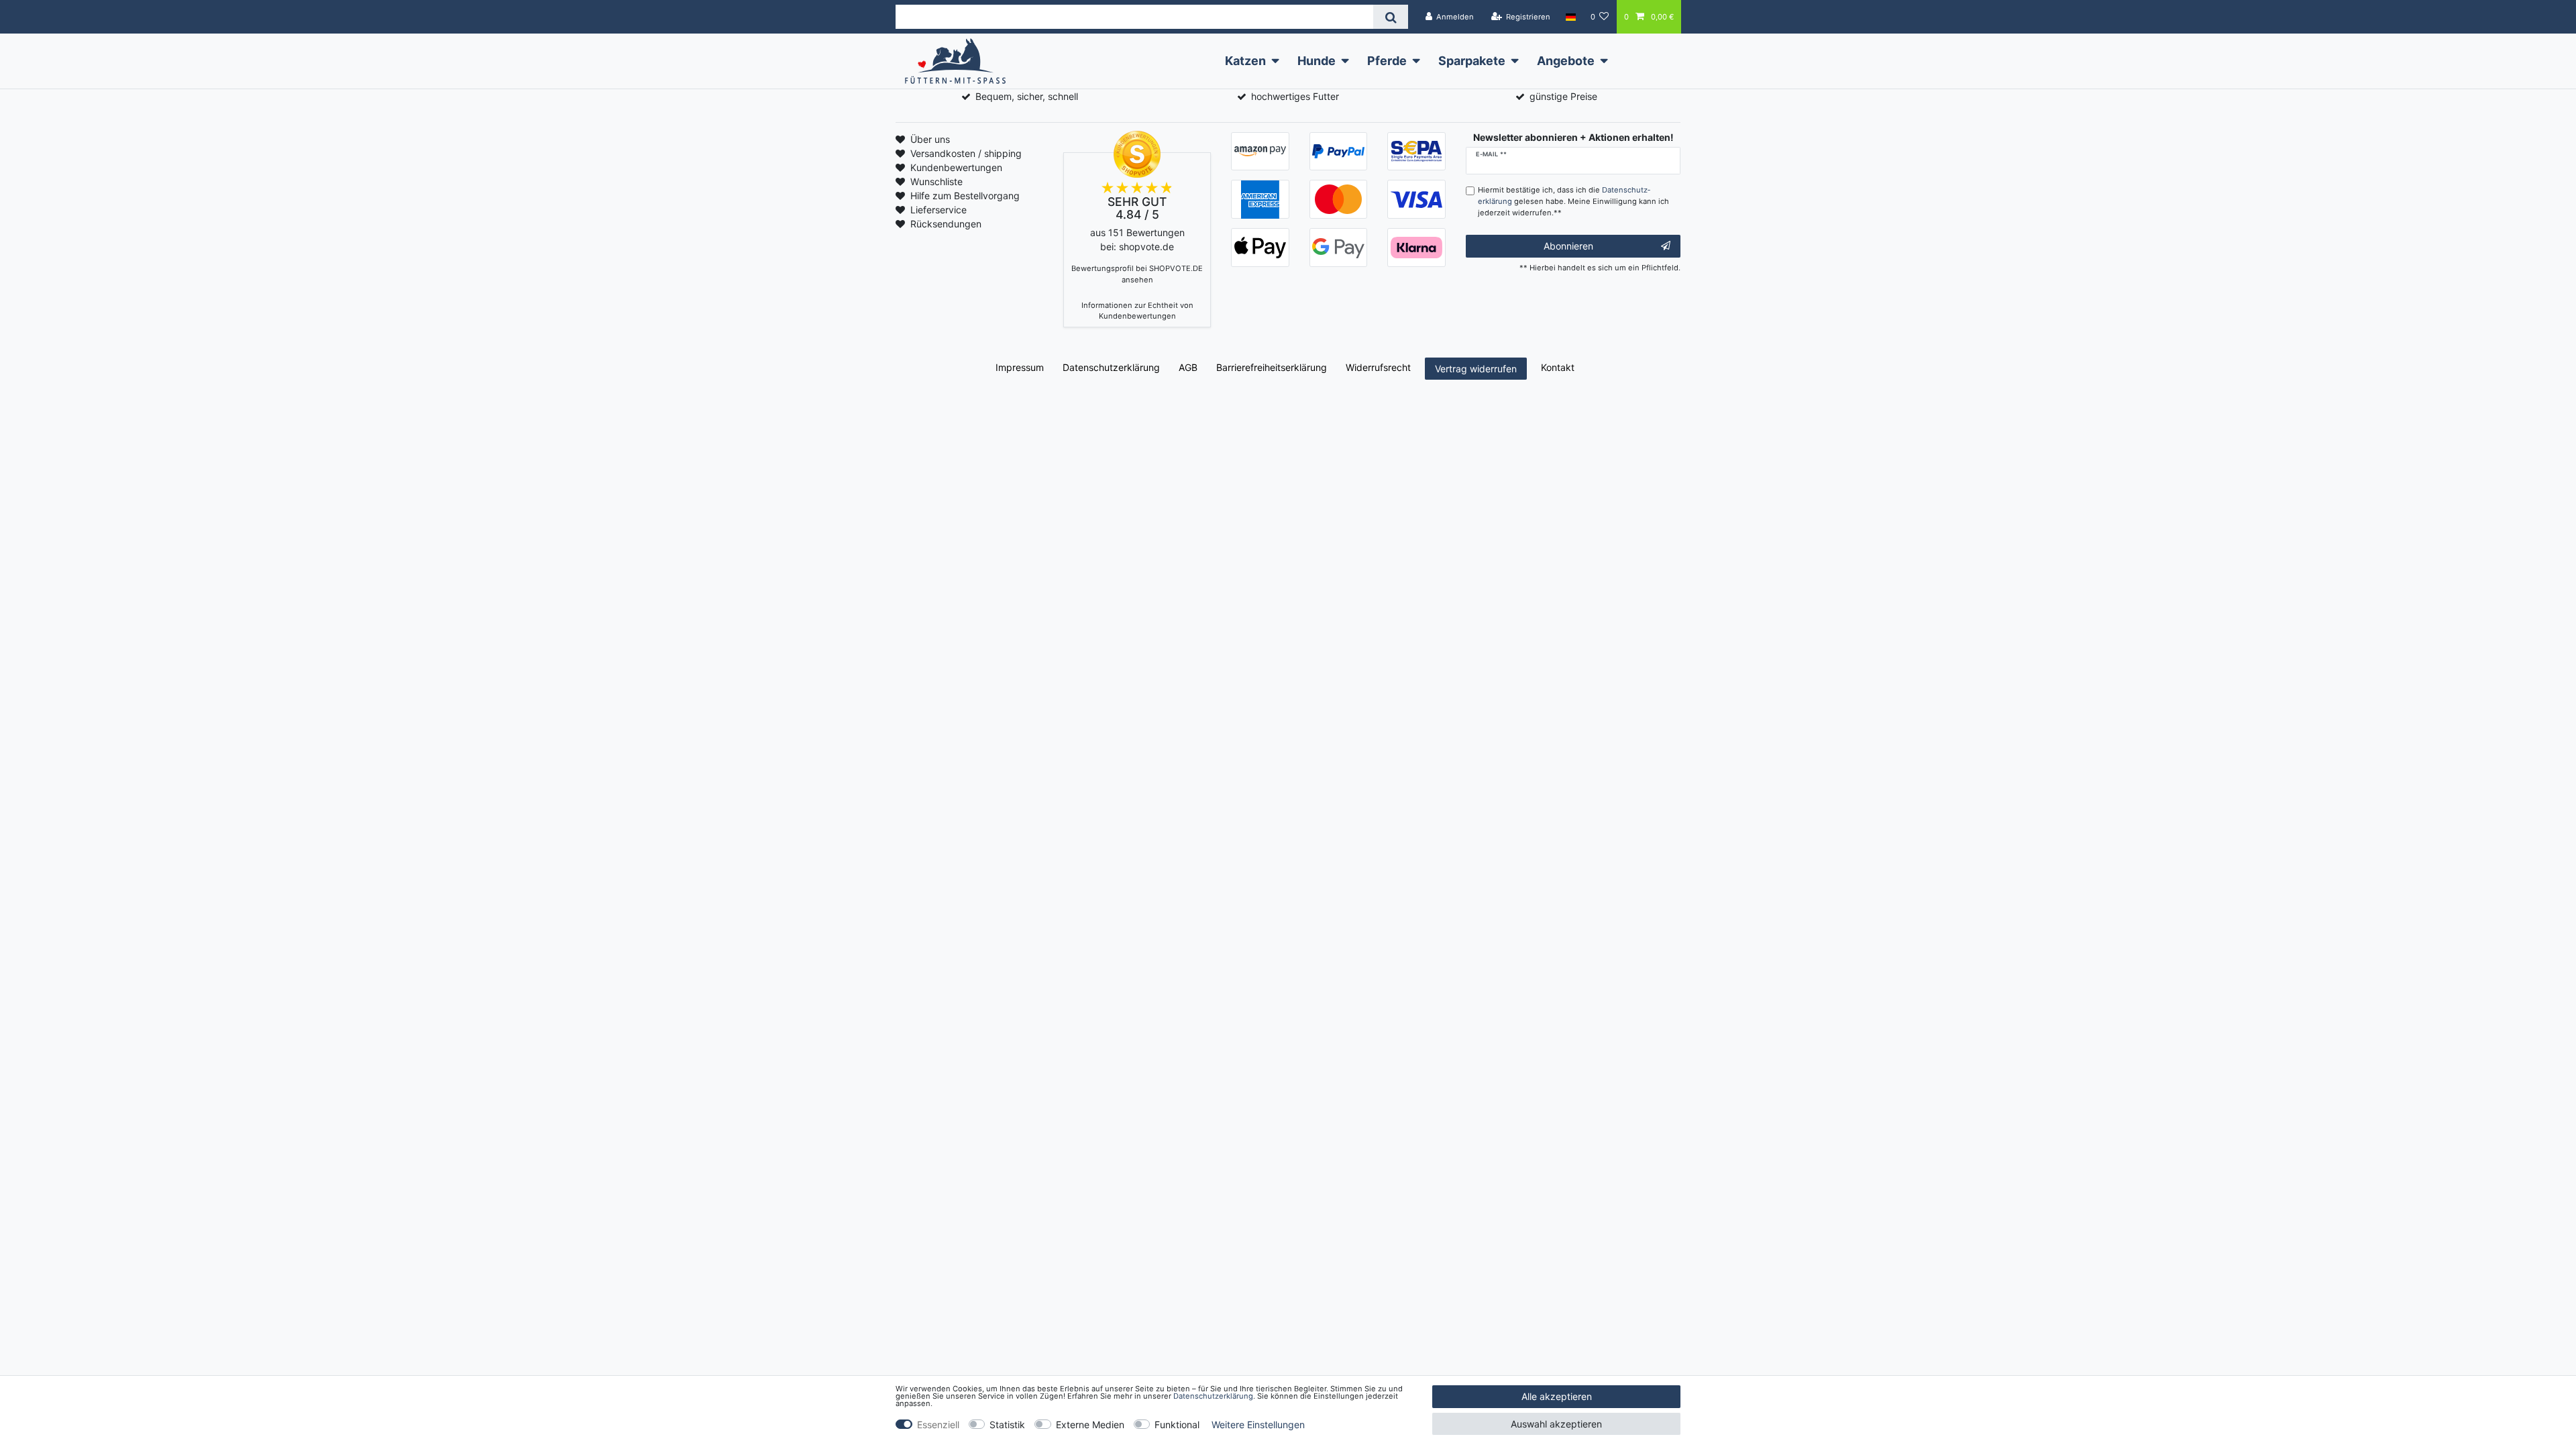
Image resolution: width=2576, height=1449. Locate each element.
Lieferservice (938, 210)
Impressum (1020, 367)
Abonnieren (1568, 246)
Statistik (1007, 1425)
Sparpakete (1472, 61)
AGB (1188, 367)
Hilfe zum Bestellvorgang (965, 196)
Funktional (1177, 1425)
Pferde (1387, 61)
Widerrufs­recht (1378, 367)
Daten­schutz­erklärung (1111, 367)
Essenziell (938, 1425)
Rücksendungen (946, 224)
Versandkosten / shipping (966, 153)
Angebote (1566, 61)
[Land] (1570, 17)
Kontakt (1558, 367)
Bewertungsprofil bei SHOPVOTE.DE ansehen (1137, 274)
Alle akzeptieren (1557, 1396)
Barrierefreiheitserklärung (1272, 367)
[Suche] (1390, 17)
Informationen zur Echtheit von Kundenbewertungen (1137, 311)
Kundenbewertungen (956, 167)
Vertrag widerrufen (1476, 369)
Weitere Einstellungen (1258, 1425)
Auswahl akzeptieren (1556, 1424)
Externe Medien (1090, 1425)
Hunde (1317, 61)
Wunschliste (936, 181)
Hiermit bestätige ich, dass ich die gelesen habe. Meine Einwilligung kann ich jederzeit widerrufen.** (1573, 201)
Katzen (1245, 61)
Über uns (930, 139)
